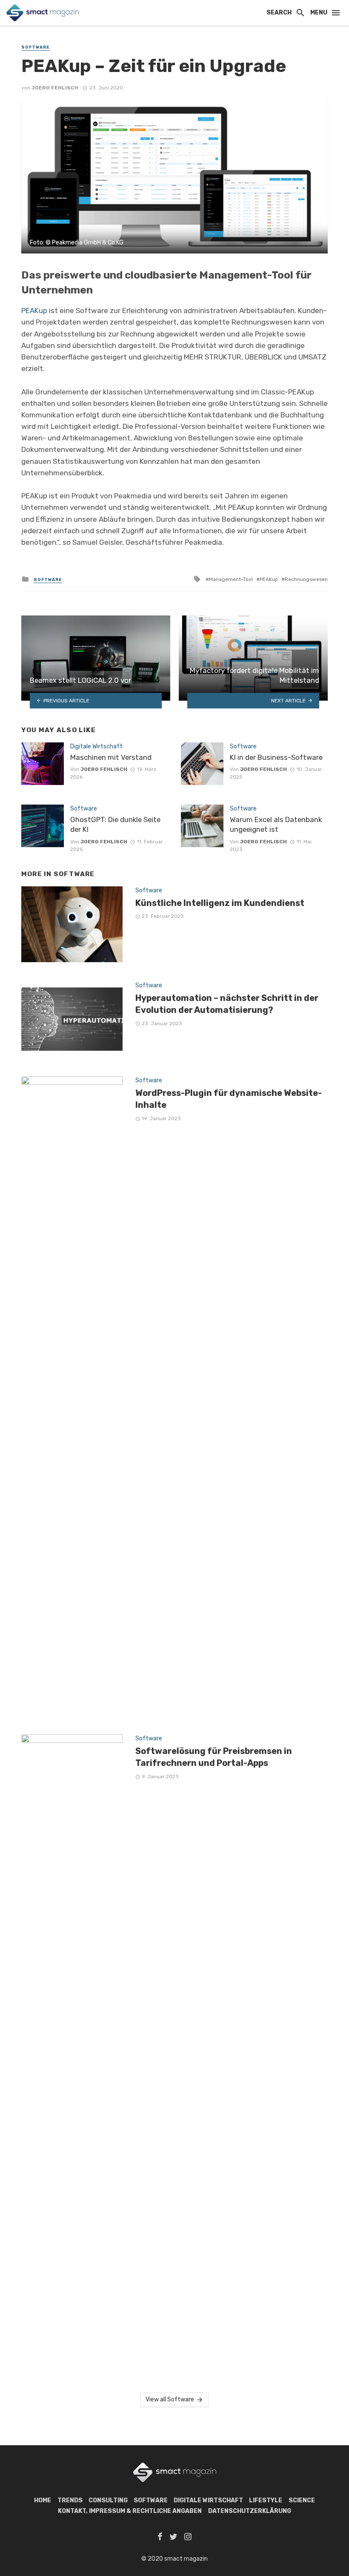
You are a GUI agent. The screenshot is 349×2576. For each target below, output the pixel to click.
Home (43, 2500)
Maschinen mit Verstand (111, 757)
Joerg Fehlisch (55, 88)
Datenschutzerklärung (250, 2511)
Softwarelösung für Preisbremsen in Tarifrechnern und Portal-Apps (214, 1757)
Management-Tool (231, 579)
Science (302, 2500)
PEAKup (34, 310)
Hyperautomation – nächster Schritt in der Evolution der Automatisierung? (227, 1004)
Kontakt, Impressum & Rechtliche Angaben (130, 2511)
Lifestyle (266, 2500)
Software (36, 47)
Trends (70, 2500)
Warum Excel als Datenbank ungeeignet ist (276, 825)
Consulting (108, 2500)
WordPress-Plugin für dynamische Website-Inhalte (229, 1099)
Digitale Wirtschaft (96, 746)
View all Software (170, 2399)
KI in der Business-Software (276, 757)
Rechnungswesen (306, 579)
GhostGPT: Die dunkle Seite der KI (115, 825)
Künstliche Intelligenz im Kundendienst (220, 903)
